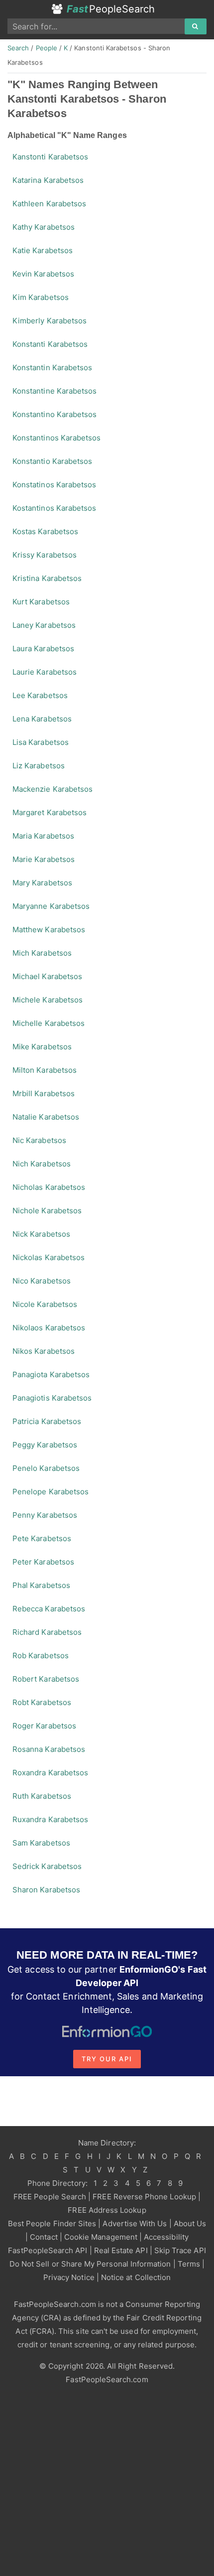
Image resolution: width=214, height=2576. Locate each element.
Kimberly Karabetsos (50, 321)
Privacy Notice (69, 2277)
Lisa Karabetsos (41, 742)
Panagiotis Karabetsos (52, 1398)
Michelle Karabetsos (49, 1023)
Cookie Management (101, 2237)
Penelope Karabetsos (51, 1492)
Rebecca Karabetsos (49, 1609)
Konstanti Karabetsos (50, 344)
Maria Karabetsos (43, 836)
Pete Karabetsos (42, 1538)
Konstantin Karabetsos (52, 367)
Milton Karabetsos (45, 1070)
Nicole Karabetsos (45, 1304)
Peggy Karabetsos (45, 1445)
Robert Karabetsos (46, 1679)
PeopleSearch (111, 9)
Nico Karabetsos (42, 1281)
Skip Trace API (180, 2250)
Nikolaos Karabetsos (49, 1328)
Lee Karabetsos (40, 695)
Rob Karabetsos (41, 1655)
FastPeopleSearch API (48, 2250)
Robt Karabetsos (42, 1702)
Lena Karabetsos (42, 719)
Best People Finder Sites (52, 2223)
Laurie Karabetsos (45, 672)
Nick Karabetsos (41, 1234)
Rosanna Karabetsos (49, 1749)
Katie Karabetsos (43, 250)
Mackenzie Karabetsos (53, 789)
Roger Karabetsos (44, 1726)
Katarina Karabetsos (48, 180)
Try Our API (107, 2059)
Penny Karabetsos (45, 1515)
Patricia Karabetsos (47, 1421)
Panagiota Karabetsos (51, 1374)
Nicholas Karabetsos (49, 1187)
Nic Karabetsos (39, 1140)
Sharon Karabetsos (46, 1890)
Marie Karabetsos (44, 859)
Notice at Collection (136, 2277)
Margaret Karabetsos (50, 812)
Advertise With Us (135, 2223)
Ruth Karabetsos (42, 1796)
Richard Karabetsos (47, 1632)
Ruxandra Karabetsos (50, 1819)
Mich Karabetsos (42, 953)
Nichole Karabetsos (47, 1211)
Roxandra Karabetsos (50, 1773)
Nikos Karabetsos (44, 1351)
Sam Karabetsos (41, 1843)
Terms (189, 2264)
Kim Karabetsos (41, 297)
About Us (190, 2223)
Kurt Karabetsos (41, 602)
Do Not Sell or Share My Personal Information (90, 2264)
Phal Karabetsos (41, 1585)
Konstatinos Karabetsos (54, 485)
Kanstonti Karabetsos (50, 157)
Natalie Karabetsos (46, 1117)
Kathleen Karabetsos (49, 204)
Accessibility (166, 2237)
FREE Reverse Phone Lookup (144, 2197)
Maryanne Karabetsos (51, 906)
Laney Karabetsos (44, 625)
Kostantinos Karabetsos (54, 508)
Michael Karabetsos (47, 976)
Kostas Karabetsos (45, 531)
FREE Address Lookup (107, 2210)
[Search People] (196, 26)
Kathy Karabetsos (44, 227)
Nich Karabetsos (42, 1164)
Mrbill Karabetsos (44, 1093)
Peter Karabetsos (43, 1562)
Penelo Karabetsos (46, 1468)
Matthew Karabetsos (49, 930)
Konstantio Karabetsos (52, 461)
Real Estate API (121, 2250)
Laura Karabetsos (43, 648)
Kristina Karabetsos (47, 578)
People (47, 48)
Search (18, 48)
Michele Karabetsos (48, 1000)
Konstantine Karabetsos (54, 391)
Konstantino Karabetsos (54, 414)
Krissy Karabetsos (45, 555)
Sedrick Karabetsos (47, 1866)
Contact (44, 2237)
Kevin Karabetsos (43, 274)
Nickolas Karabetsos (49, 1257)
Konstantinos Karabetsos (56, 438)
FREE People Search (50, 2197)
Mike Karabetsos (42, 1047)
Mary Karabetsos (42, 883)
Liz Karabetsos (39, 766)
